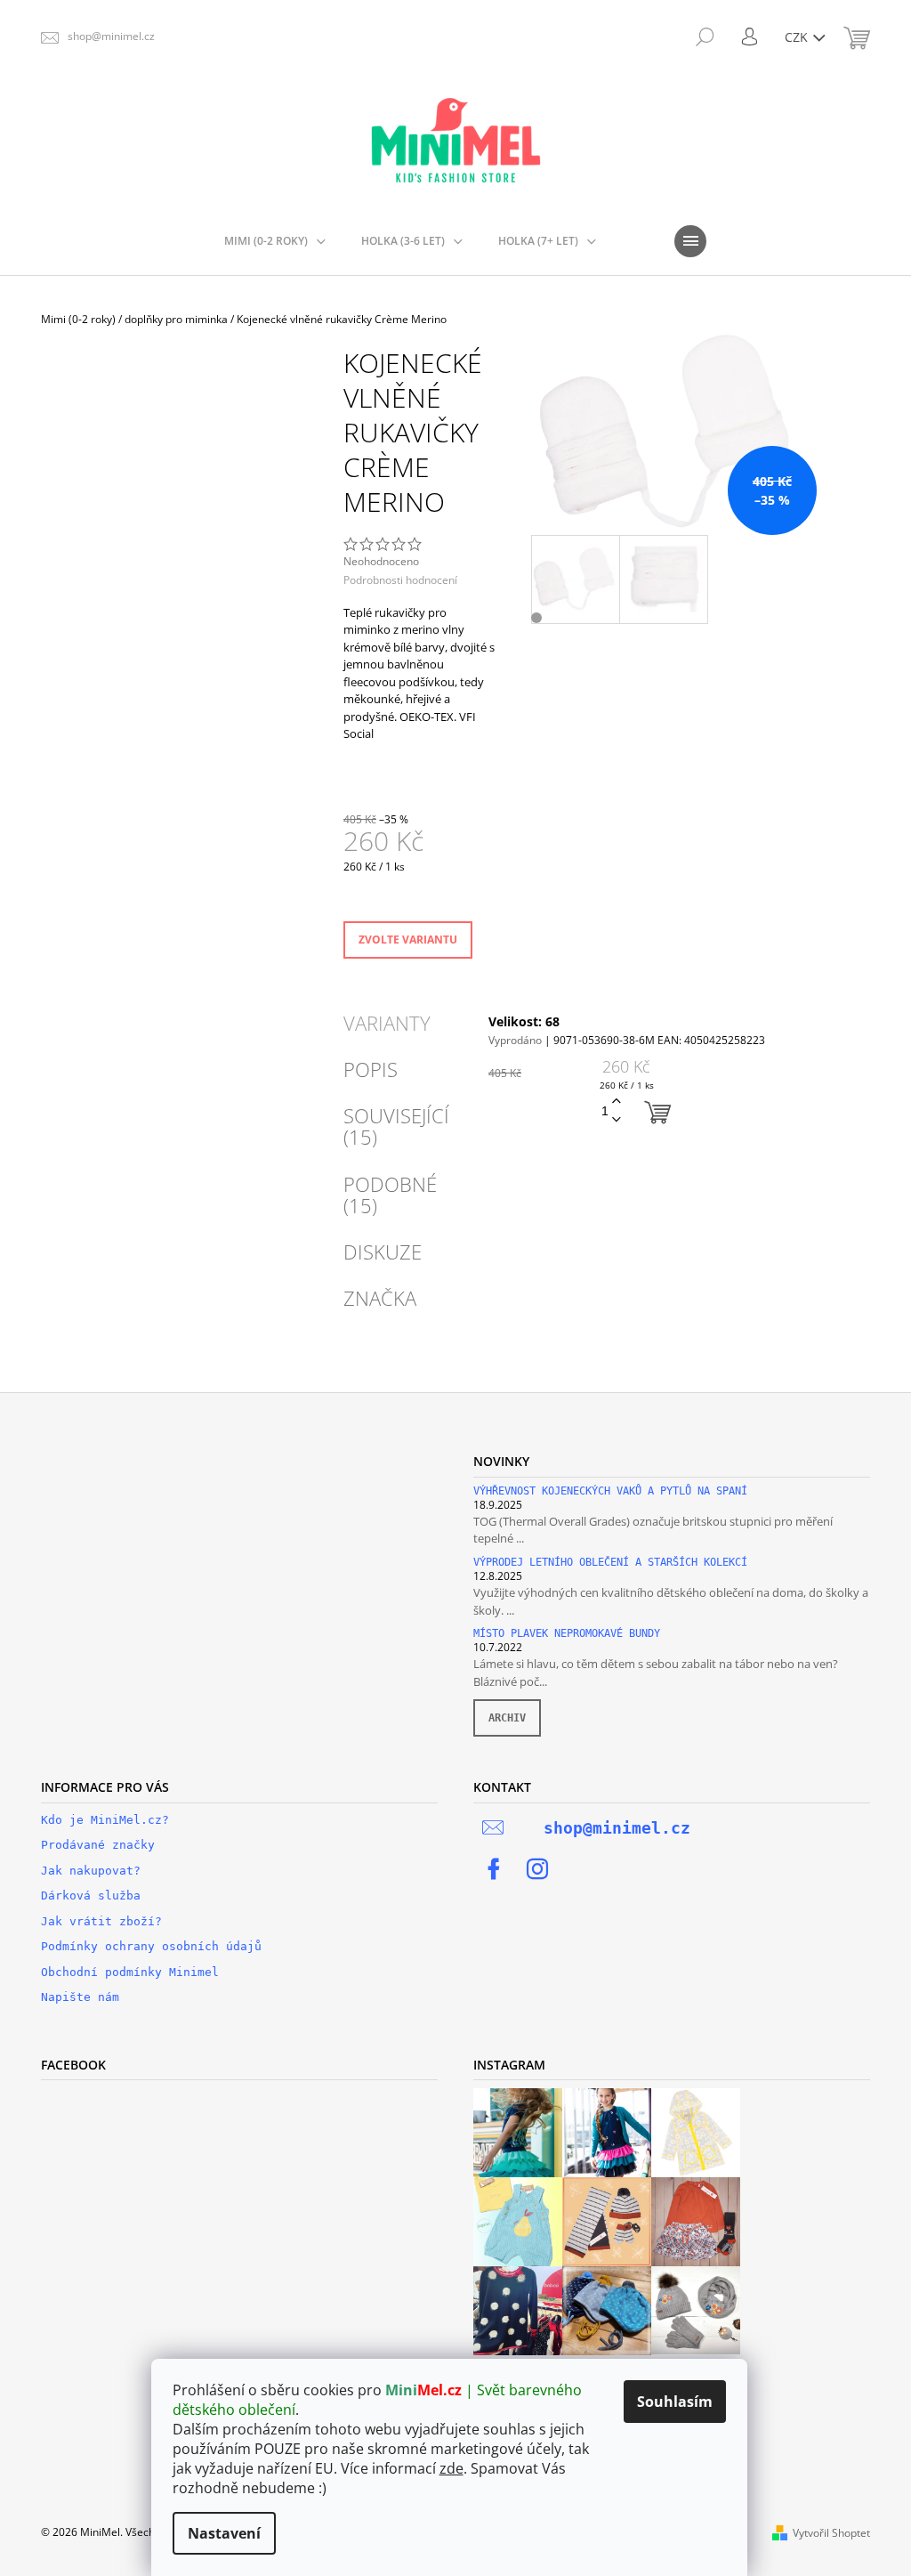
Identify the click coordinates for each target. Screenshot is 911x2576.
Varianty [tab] (387, 1023)
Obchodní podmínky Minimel (130, 1972)
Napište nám (80, 1997)
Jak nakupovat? (91, 1871)
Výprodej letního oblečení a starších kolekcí (610, 1563)
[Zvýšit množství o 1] (617, 1102)
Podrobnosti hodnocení (400, 580)
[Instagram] (537, 1869)
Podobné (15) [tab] (390, 1195)
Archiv (507, 1718)
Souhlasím (675, 2402)
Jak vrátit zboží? (101, 1921)
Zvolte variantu (408, 940)
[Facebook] (494, 1869)
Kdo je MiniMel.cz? (105, 1820)
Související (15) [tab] (396, 1126)
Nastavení (224, 2533)
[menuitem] (275, 241)
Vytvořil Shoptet (831, 2533)
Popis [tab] (371, 1069)
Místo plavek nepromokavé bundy (567, 1634)
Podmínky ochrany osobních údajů (151, 1946)
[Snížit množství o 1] (617, 1120)
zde (451, 2468)
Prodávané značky (98, 1845)
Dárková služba (91, 1896)
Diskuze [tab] (383, 1252)
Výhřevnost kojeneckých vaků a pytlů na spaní (610, 1491)
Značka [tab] (380, 1298)
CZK (798, 37)
